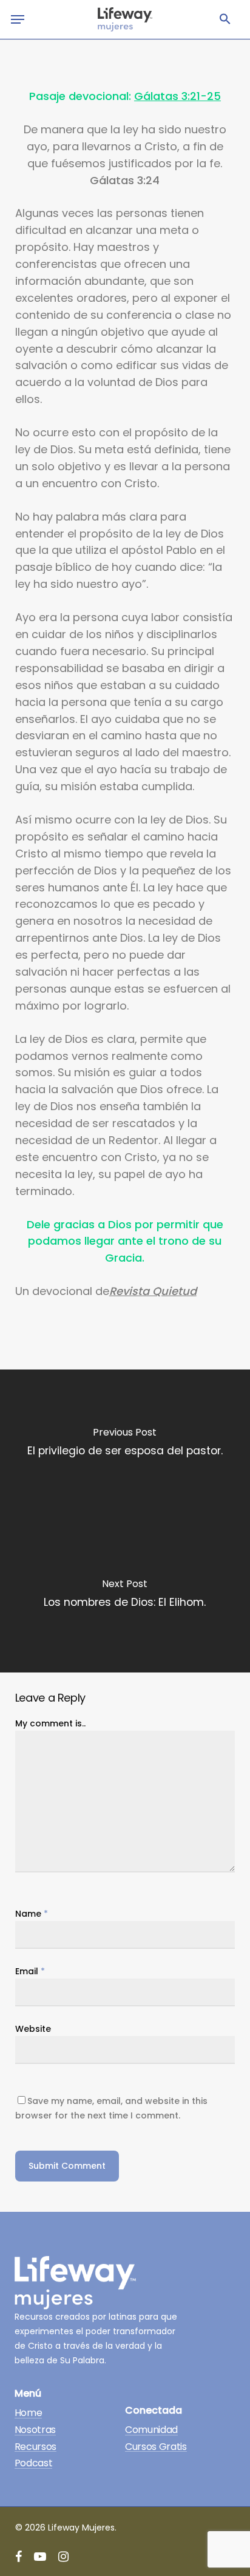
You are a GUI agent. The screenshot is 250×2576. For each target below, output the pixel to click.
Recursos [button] (35, 2447)
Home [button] (29, 2413)
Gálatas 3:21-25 (177, 96)
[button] (225, 19)
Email (30, 1971)
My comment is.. (50, 1723)
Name (32, 1914)
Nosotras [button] (35, 2430)
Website (33, 2029)
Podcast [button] (34, 2463)
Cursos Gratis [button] (156, 2447)
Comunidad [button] (151, 2430)
